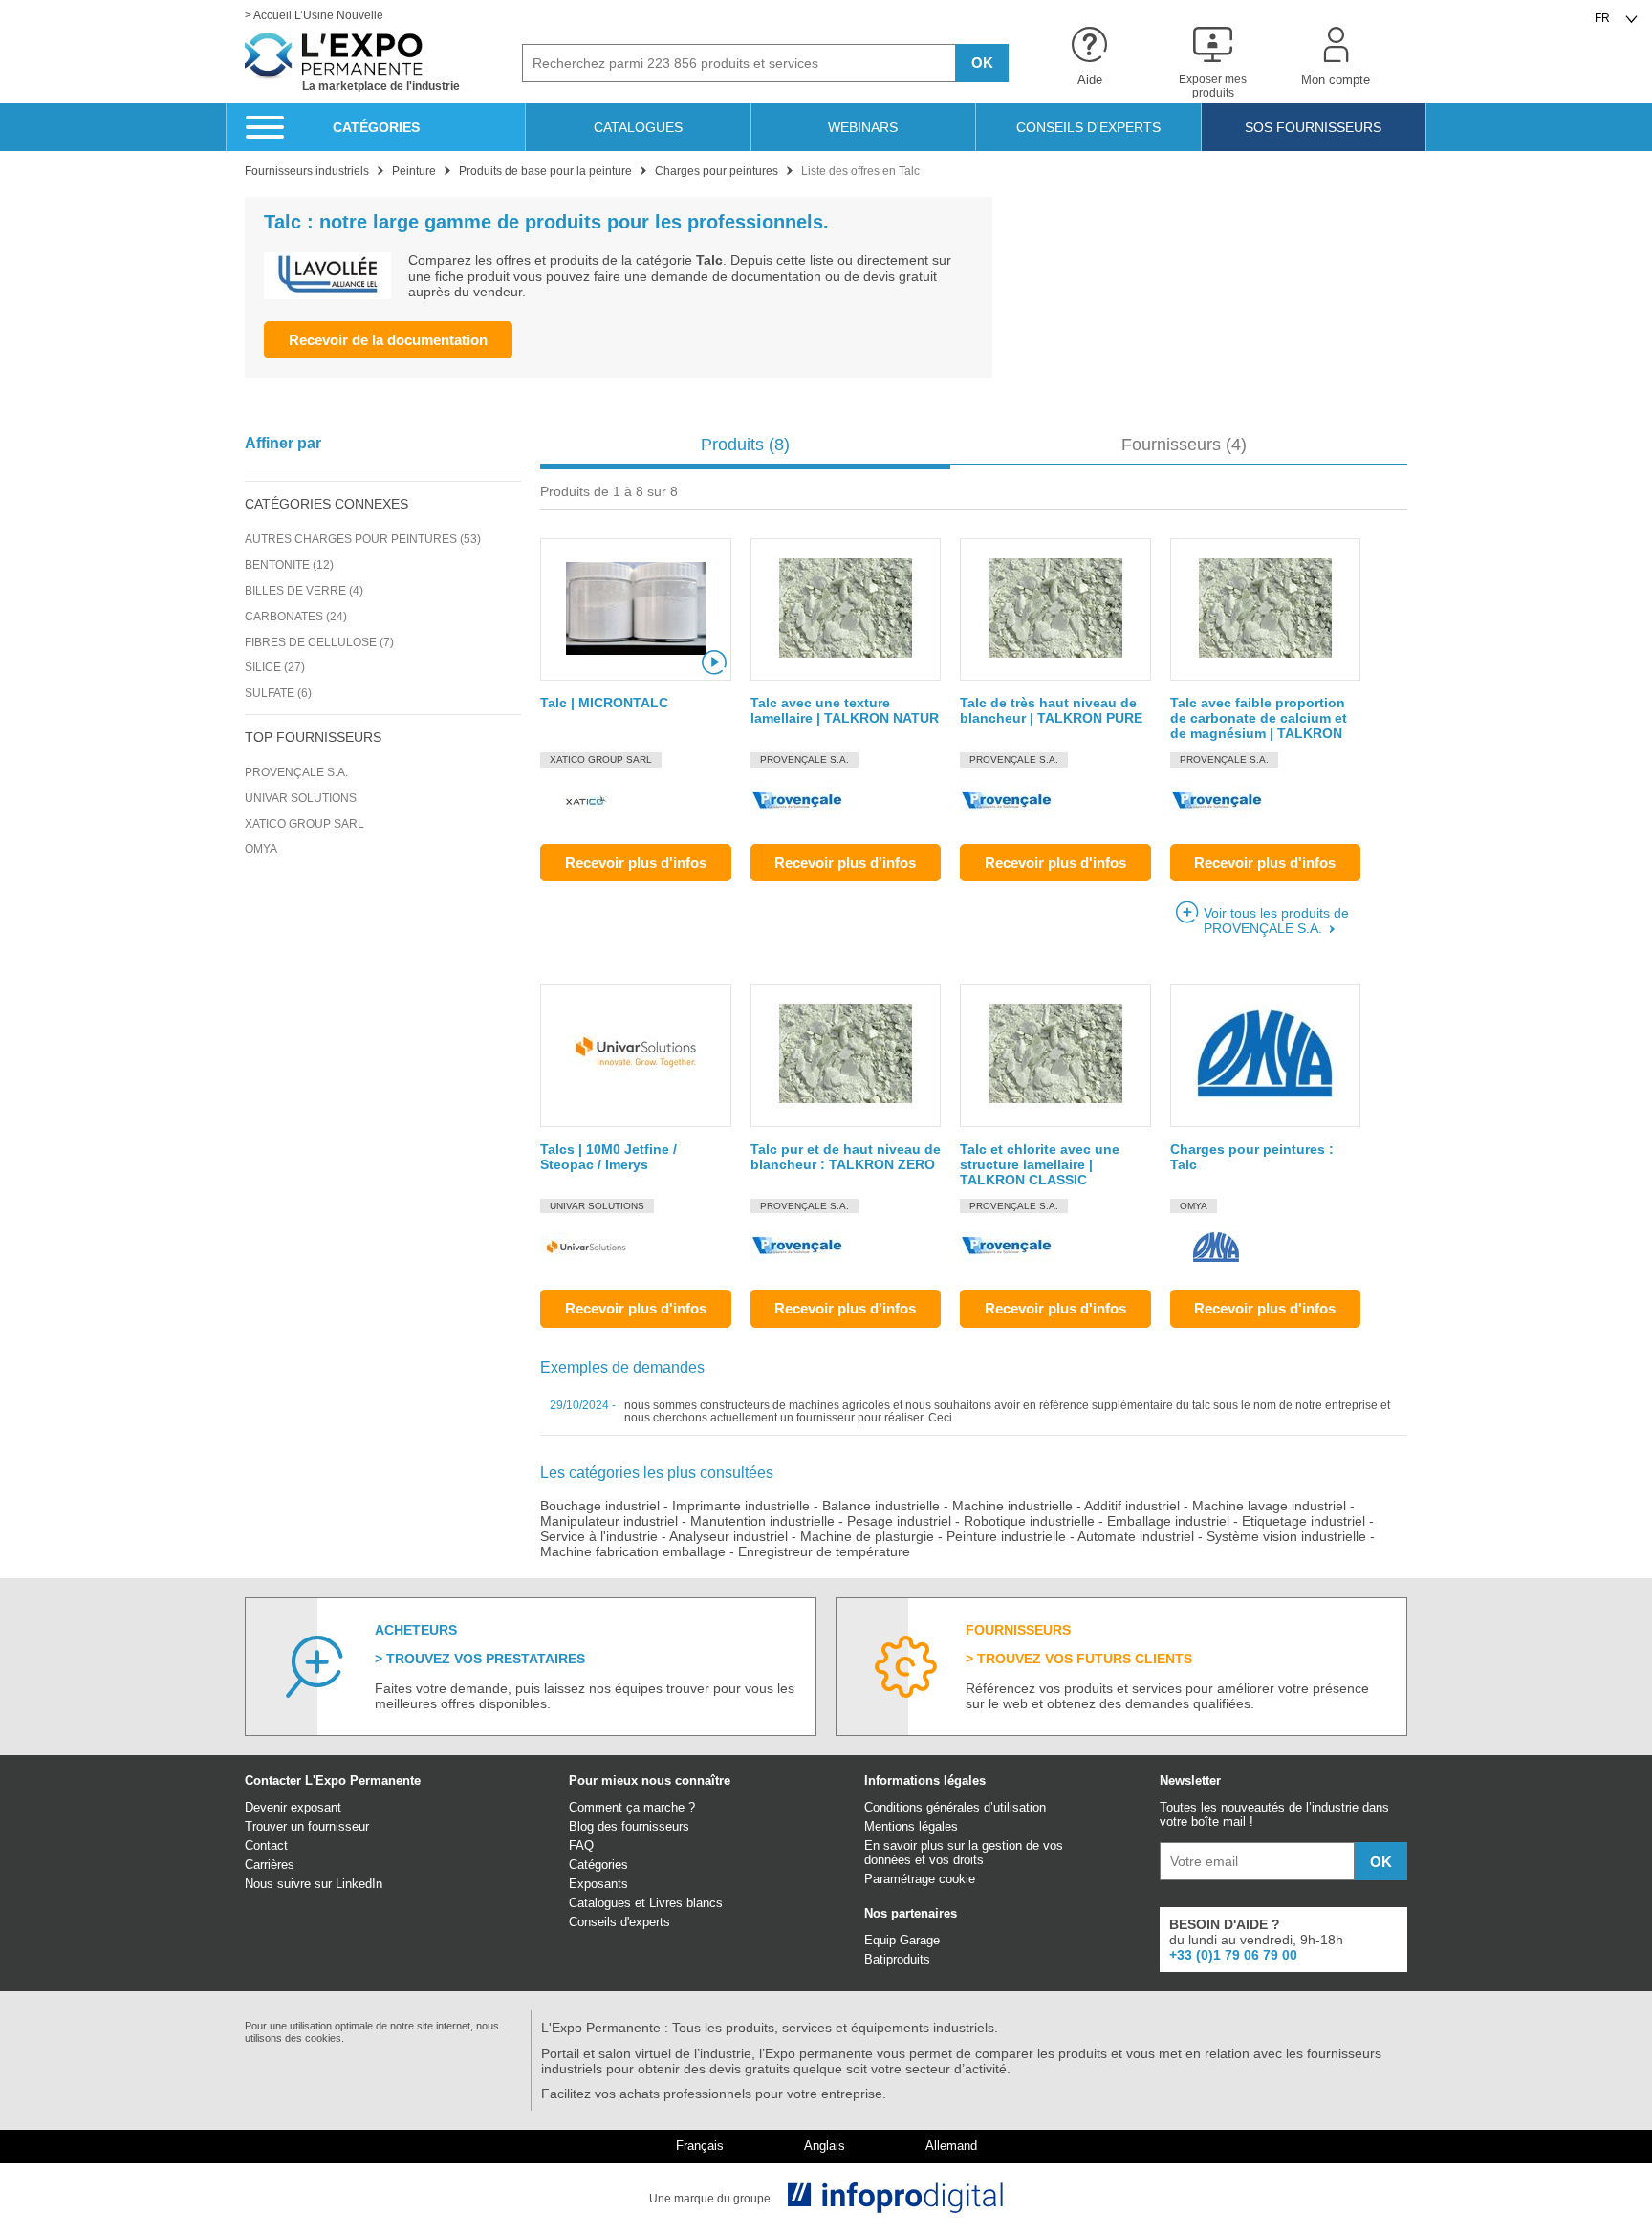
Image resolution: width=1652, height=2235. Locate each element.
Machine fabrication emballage (633, 1551)
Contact (266, 1845)
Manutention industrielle (762, 1521)
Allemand (951, 2146)
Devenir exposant (293, 1807)
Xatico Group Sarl (304, 824)
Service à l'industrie (599, 1536)
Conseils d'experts (619, 1922)
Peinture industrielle (1006, 1536)
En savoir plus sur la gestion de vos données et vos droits (964, 1853)
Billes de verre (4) (304, 591)
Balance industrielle (881, 1506)
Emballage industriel (1168, 1521)
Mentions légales (911, 1826)
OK (982, 63)
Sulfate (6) (278, 693)
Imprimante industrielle (741, 1506)
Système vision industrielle (1286, 1536)
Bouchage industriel (600, 1506)
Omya (261, 849)
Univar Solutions (301, 798)
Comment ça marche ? (632, 1807)
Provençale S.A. (296, 772)
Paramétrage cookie (920, 1879)
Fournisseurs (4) (1184, 445)
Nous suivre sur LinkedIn (314, 1884)
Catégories (598, 1865)
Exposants (598, 1884)
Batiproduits (897, 1959)
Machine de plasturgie (867, 1536)
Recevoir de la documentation (388, 340)
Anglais (825, 2146)
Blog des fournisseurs (629, 1826)
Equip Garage (902, 1940)
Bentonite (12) (289, 565)
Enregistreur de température (824, 1551)
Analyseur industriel (728, 1536)
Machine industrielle (1012, 1506)
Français (700, 2146)
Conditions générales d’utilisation (955, 1807)
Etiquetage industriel (1304, 1521)
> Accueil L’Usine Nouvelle (314, 16)
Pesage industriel (899, 1521)
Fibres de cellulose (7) (319, 642)
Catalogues (600, 1903)
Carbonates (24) (296, 617)
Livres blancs (686, 1903)
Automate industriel (1136, 1536)
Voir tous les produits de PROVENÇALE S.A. (1276, 921)
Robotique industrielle (1029, 1521)
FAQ (581, 1845)
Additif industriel (1132, 1506)
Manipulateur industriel (609, 1521)
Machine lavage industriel (1269, 1506)
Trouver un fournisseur (307, 1826)
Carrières (270, 1865)
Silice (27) (275, 667)
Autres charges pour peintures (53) (363, 539)
